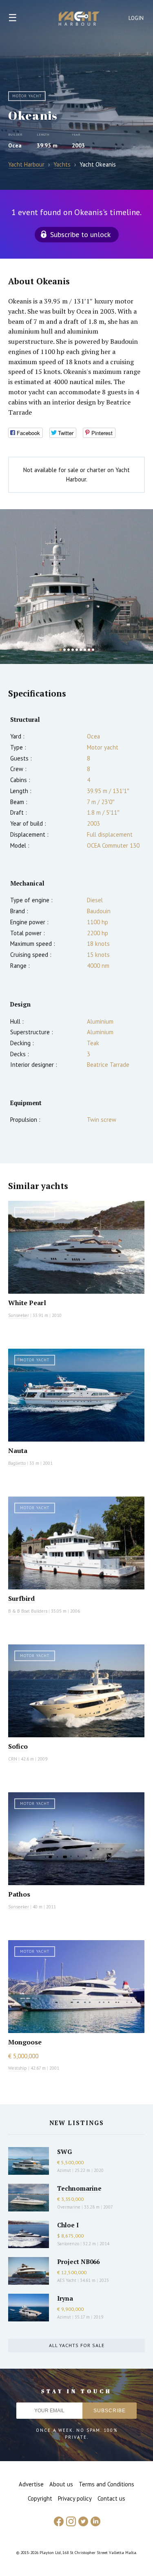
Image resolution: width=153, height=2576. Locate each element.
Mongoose (25, 2042)
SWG (64, 2152)
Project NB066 (78, 2262)
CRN (13, 1759)
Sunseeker (19, 1315)
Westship (18, 2068)
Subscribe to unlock (80, 234)
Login (136, 18)
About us (61, 2484)
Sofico (18, 1746)
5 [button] (77, 650)
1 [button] (60, 650)
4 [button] (73, 650)
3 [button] (69, 650)
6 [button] (81, 650)
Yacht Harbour (79, 20)
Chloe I (68, 2225)
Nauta (18, 1451)
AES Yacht (67, 2280)
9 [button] (93, 650)
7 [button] (85, 650)
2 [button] (64, 650)
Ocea (15, 145)
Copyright (40, 2498)
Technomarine (79, 2188)
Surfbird (21, 1598)
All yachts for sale (77, 2345)
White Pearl (27, 1303)
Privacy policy (75, 2498)
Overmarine (69, 2207)
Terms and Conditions (106, 2484)
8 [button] (89, 650)
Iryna (65, 2298)
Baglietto (17, 1463)
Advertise (31, 2484)
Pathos (19, 1894)
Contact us (111, 2498)
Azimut (64, 2170)
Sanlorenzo (68, 2244)
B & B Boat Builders (28, 1611)
